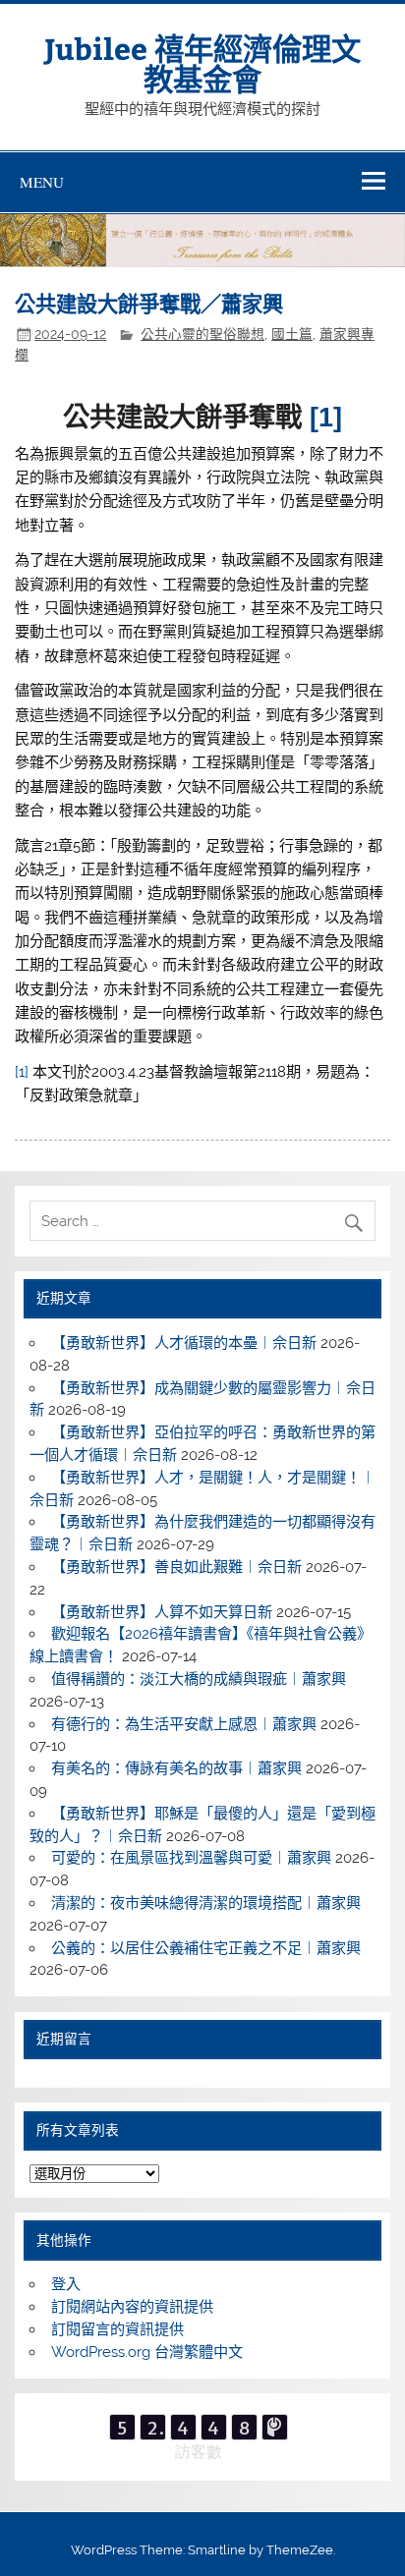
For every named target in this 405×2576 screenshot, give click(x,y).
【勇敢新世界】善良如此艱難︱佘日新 (176, 1567)
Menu (42, 182)
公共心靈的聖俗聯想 (202, 334)
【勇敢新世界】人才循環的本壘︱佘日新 (184, 1343)
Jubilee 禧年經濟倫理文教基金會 (202, 62)
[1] (22, 1072)
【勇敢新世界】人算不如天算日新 (162, 1612)
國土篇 (292, 334)
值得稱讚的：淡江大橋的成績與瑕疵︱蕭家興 (199, 1679)
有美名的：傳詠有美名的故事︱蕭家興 (176, 1768)
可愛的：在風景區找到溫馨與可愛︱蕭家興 (191, 1858)
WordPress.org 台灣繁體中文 (147, 2352)
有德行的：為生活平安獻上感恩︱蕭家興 (184, 1724)
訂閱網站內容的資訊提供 (132, 2307)
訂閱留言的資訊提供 (117, 2329)
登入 (66, 2284)
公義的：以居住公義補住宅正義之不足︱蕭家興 (206, 1948)
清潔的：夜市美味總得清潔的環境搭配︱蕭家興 (206, 1903)
